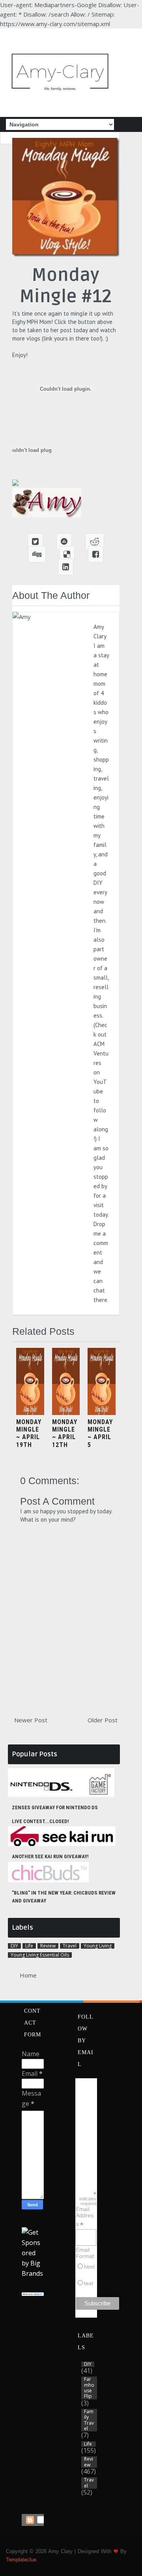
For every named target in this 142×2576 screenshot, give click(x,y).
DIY (14, 1946)
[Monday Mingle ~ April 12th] (66, 1413)
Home (28, 1975)
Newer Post (31, 1720)
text (89, 2283)
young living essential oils (40, 1955)
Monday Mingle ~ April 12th (65, 1433)
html (89, 2267)
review (48, 1946)
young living (98, 1946)
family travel (89, 2420)
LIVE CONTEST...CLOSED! (40, 1821)
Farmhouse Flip (89, 2388)
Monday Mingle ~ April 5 (100, 1433)
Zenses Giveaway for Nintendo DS (55, 1807)
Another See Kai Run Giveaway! (50, 1856)
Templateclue (21, 2560)
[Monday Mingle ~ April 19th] (30, 1413)
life (29, 1946)
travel (70, 1946)
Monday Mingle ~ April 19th (29, 1433)
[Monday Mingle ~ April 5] (102, 1413)
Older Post (103, 1720)
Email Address (85, 2217)
